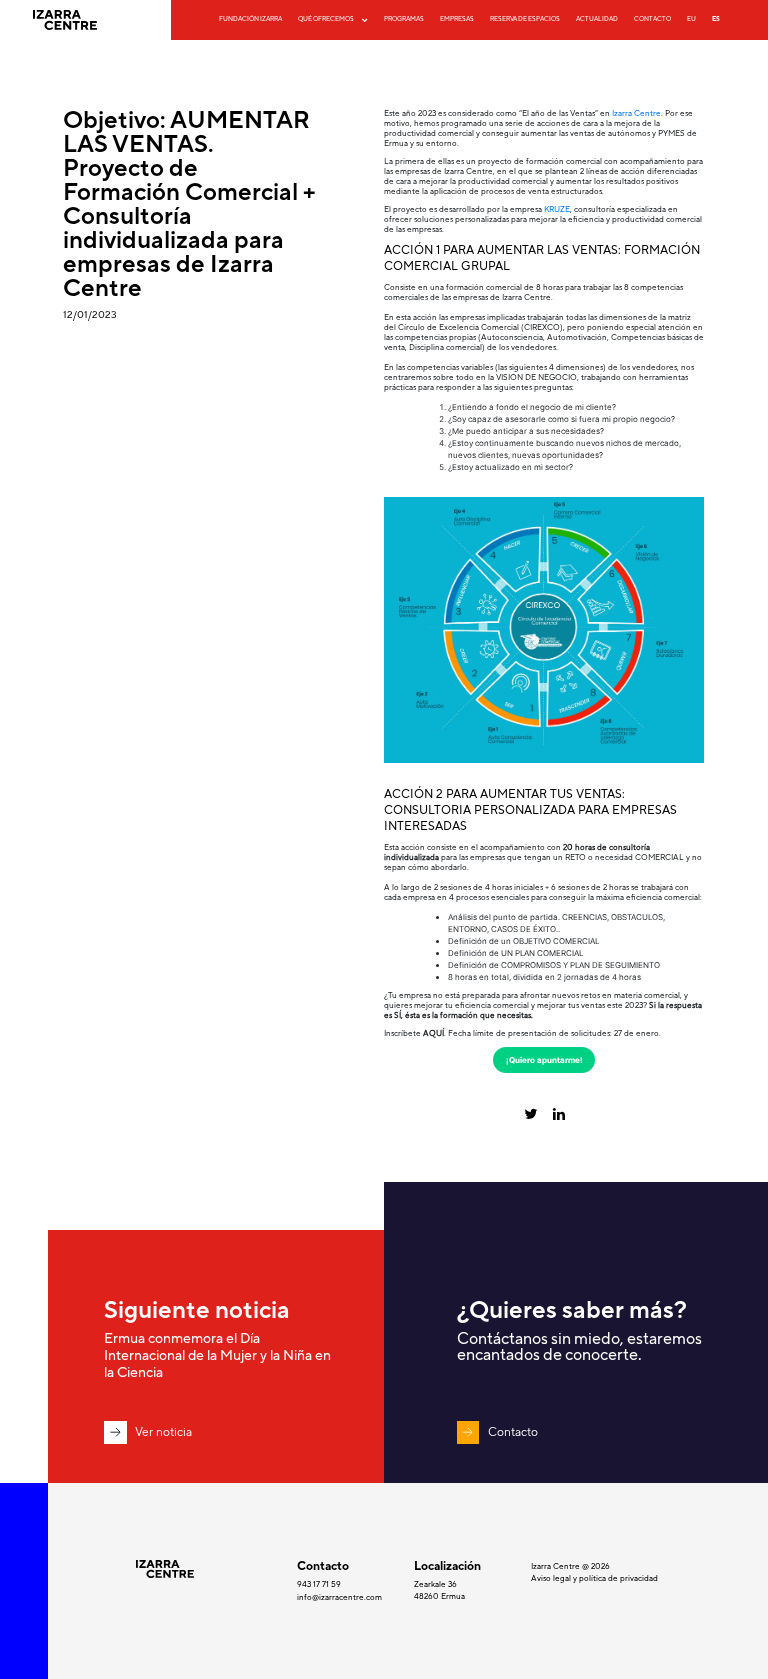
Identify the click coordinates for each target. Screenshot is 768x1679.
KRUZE (557, 209)
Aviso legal (552, 1578)
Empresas (457, 19)
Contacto (652, 19)
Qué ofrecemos (326, 19)
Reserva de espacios (525, 19)
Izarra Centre (636, 113)
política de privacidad (618, 1578)
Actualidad (597, 19)
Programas (404, 19)
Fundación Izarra (250, 19)
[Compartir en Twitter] (464, 1114)
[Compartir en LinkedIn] (625, 1114)
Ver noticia (163, 1432)
